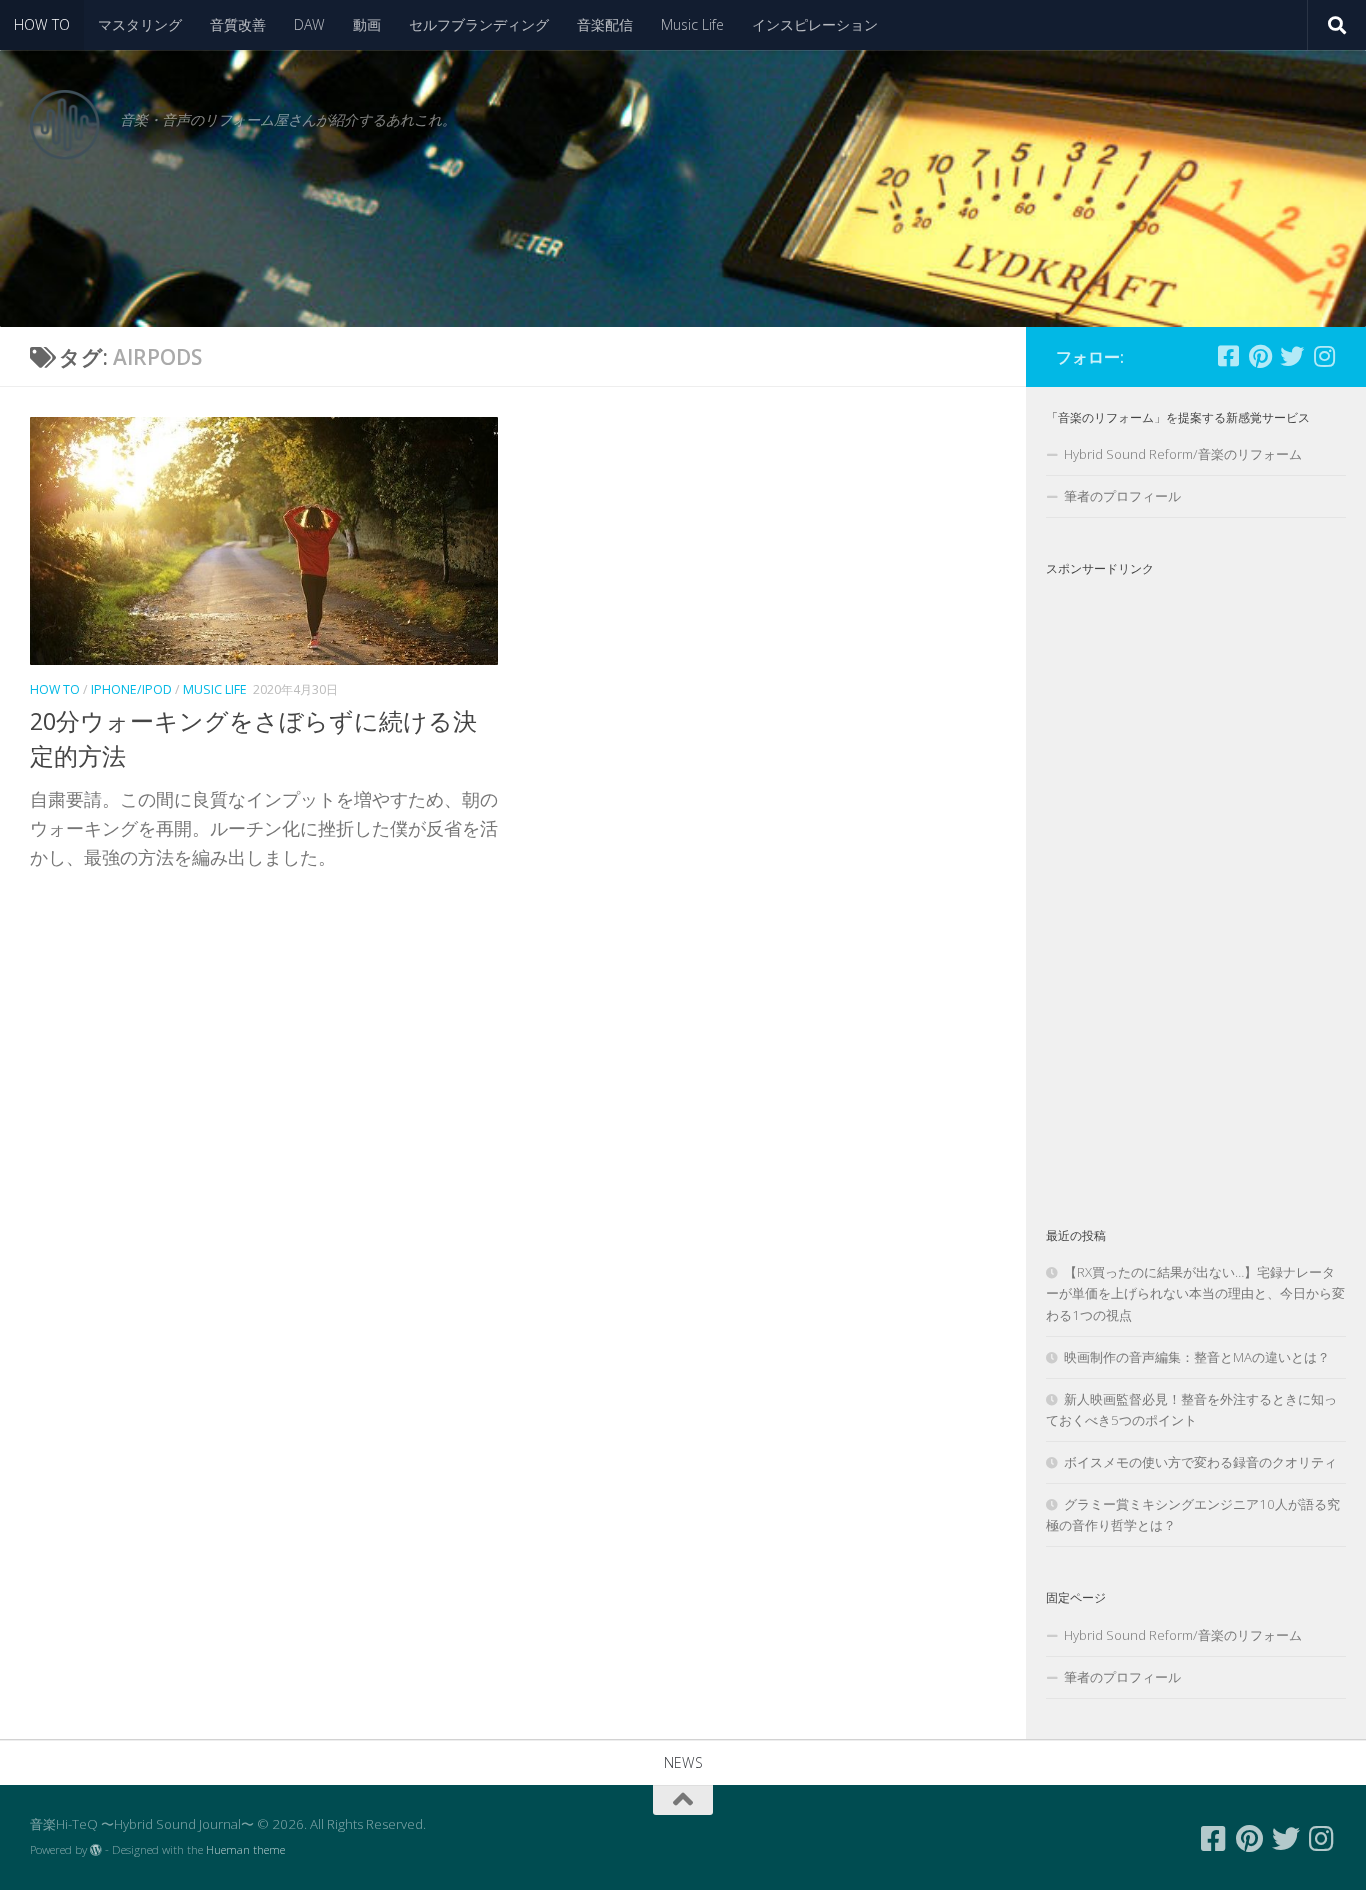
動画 (367, 24)
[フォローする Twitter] (1292, 356)
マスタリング (140, 24)
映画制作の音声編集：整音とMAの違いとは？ (1197, 1357)
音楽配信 (605, 24)
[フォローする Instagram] (1324, 356)
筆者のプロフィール (1122, 496)
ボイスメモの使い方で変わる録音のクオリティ (1200, 1462)
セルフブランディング (479, 24)
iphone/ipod (131, 689)
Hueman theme (245, 1849)
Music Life (692, 24)
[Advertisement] (1196, 885)
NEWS (683, 1762)
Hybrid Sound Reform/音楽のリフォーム (1183, 454)
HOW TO (42, 24)
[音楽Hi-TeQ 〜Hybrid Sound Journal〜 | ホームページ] (65, 125)
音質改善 (238, 24)
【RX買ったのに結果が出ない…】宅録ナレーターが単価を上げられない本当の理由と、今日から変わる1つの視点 (1195, 1293)
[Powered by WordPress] (96, 1850)
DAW (309, 24)
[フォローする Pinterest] (1260, 356)
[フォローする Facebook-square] (1228, 356)
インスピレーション (815, 24)
